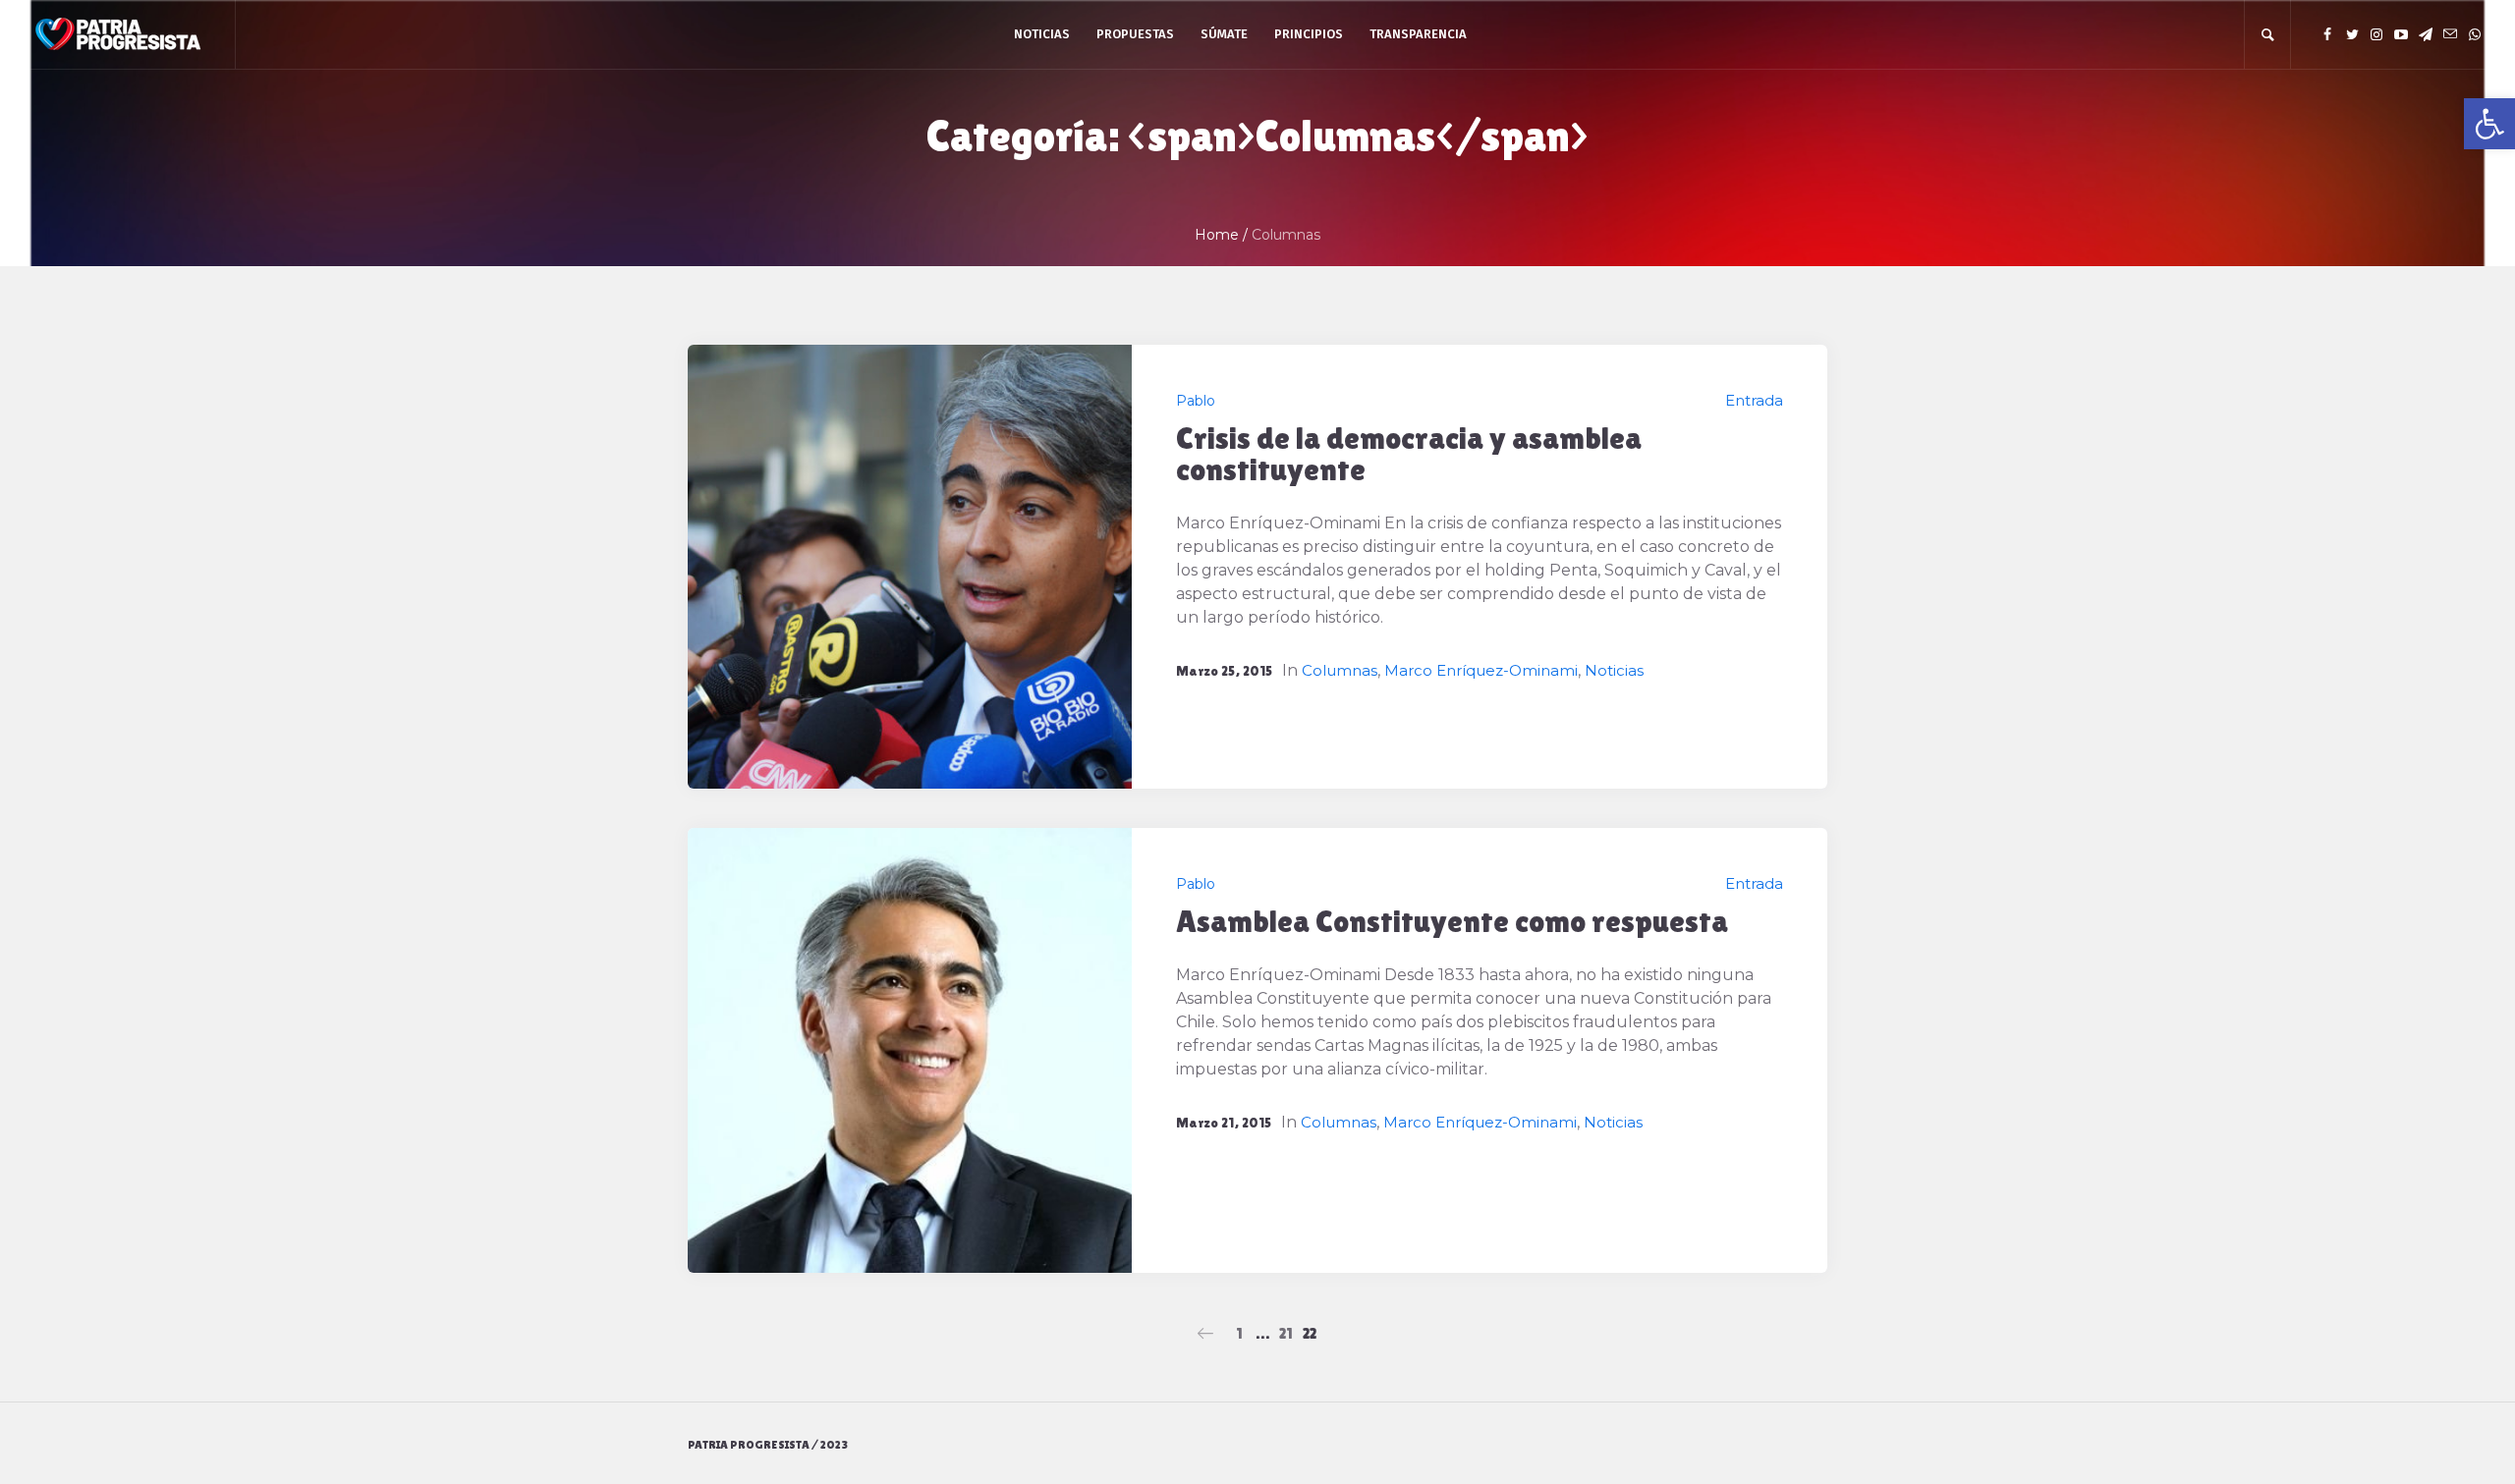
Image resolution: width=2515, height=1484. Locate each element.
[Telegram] (2426, 34)
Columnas (1340, 670)
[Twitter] (2352, 34)
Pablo (1196, 401)
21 (1286, 1333)
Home (1217, 235)
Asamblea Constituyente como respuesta (1452, 921)
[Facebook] (2327, 34)
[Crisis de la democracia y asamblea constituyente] (910, 567)
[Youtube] (2401, 34)
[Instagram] (2376, 34)
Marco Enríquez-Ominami (1481, 670)
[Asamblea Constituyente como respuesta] (910, 1050)
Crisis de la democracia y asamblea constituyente (1409, 453)
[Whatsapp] (2475, 34)
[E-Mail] (2450, 34)
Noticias (1614, 670)
